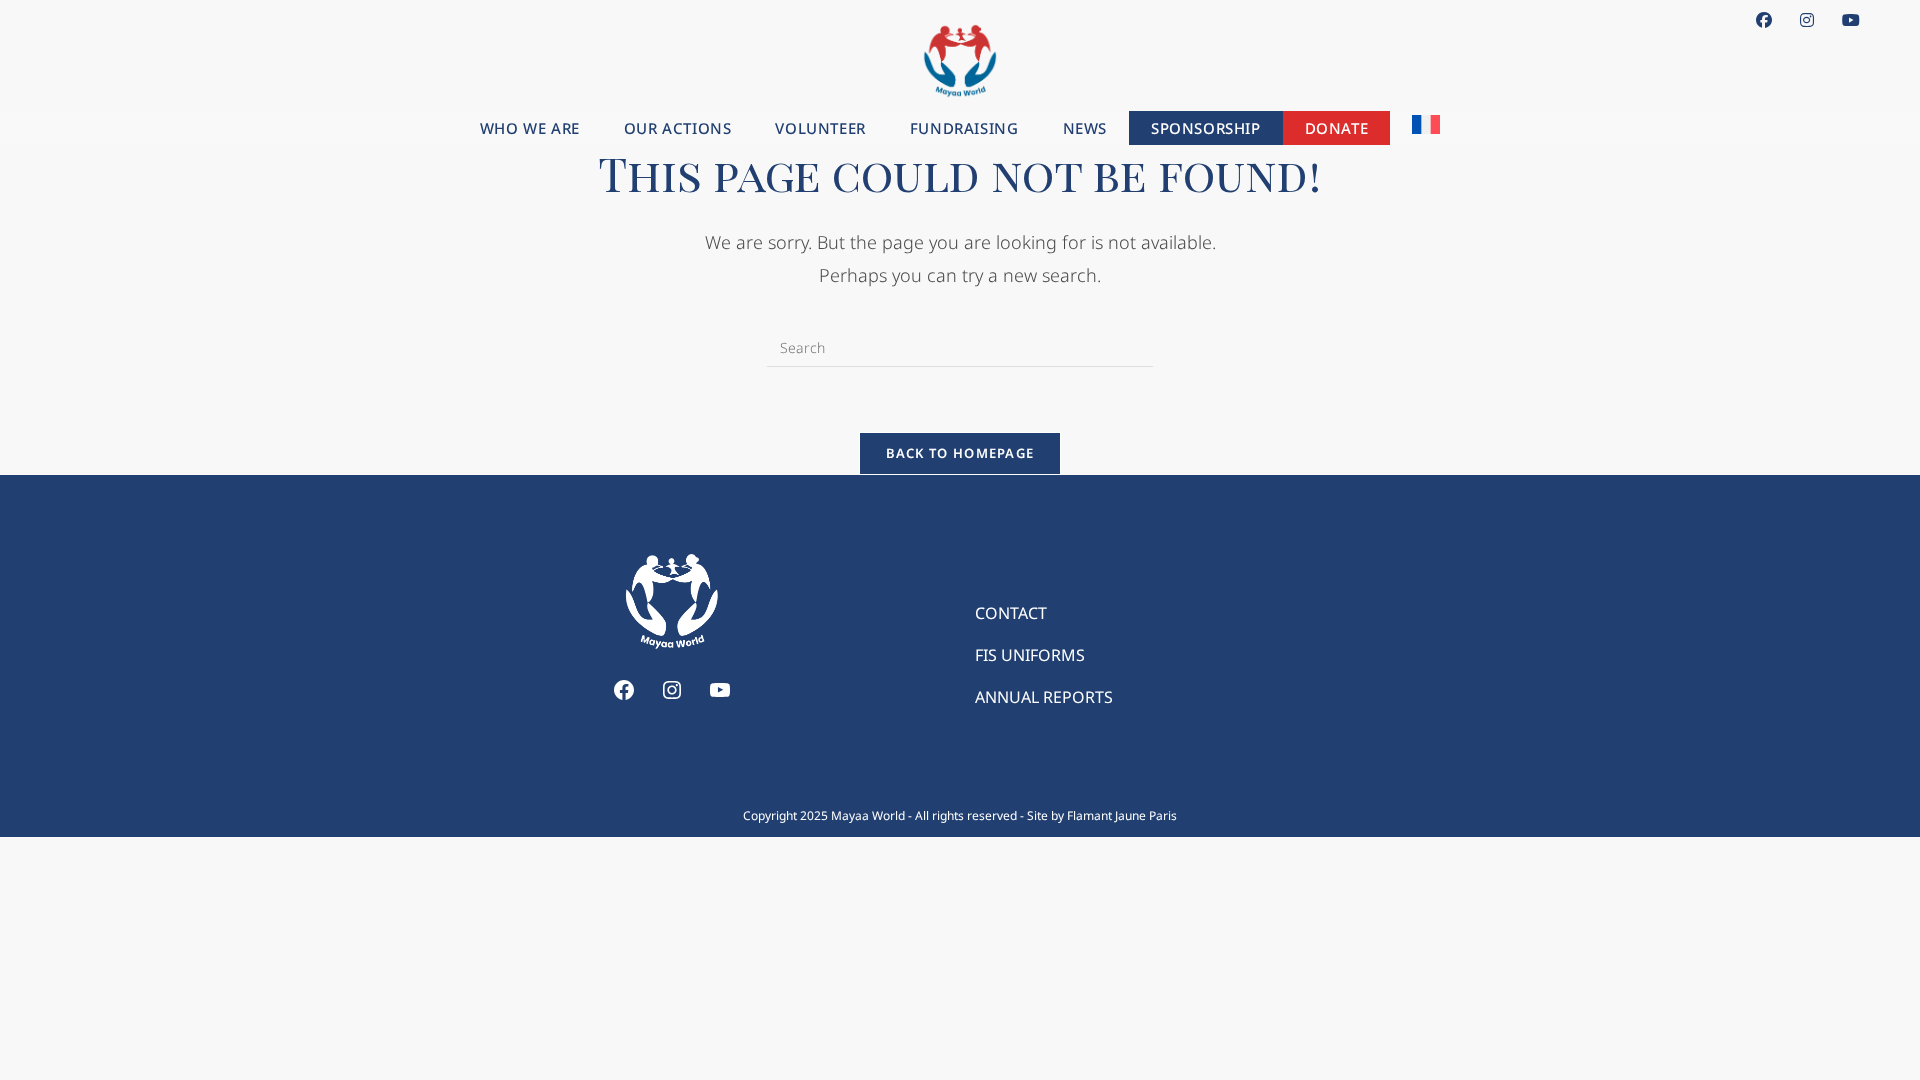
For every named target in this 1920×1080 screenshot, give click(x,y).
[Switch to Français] (1426, 128)
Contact (1011, 613)
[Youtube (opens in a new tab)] (1844, 20)
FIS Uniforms (1030, 655)
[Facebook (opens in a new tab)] (1764, 20)
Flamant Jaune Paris (1122, 815)
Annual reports (1044, 697)
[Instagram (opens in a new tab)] (1807, 20)
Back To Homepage (960, 453)
